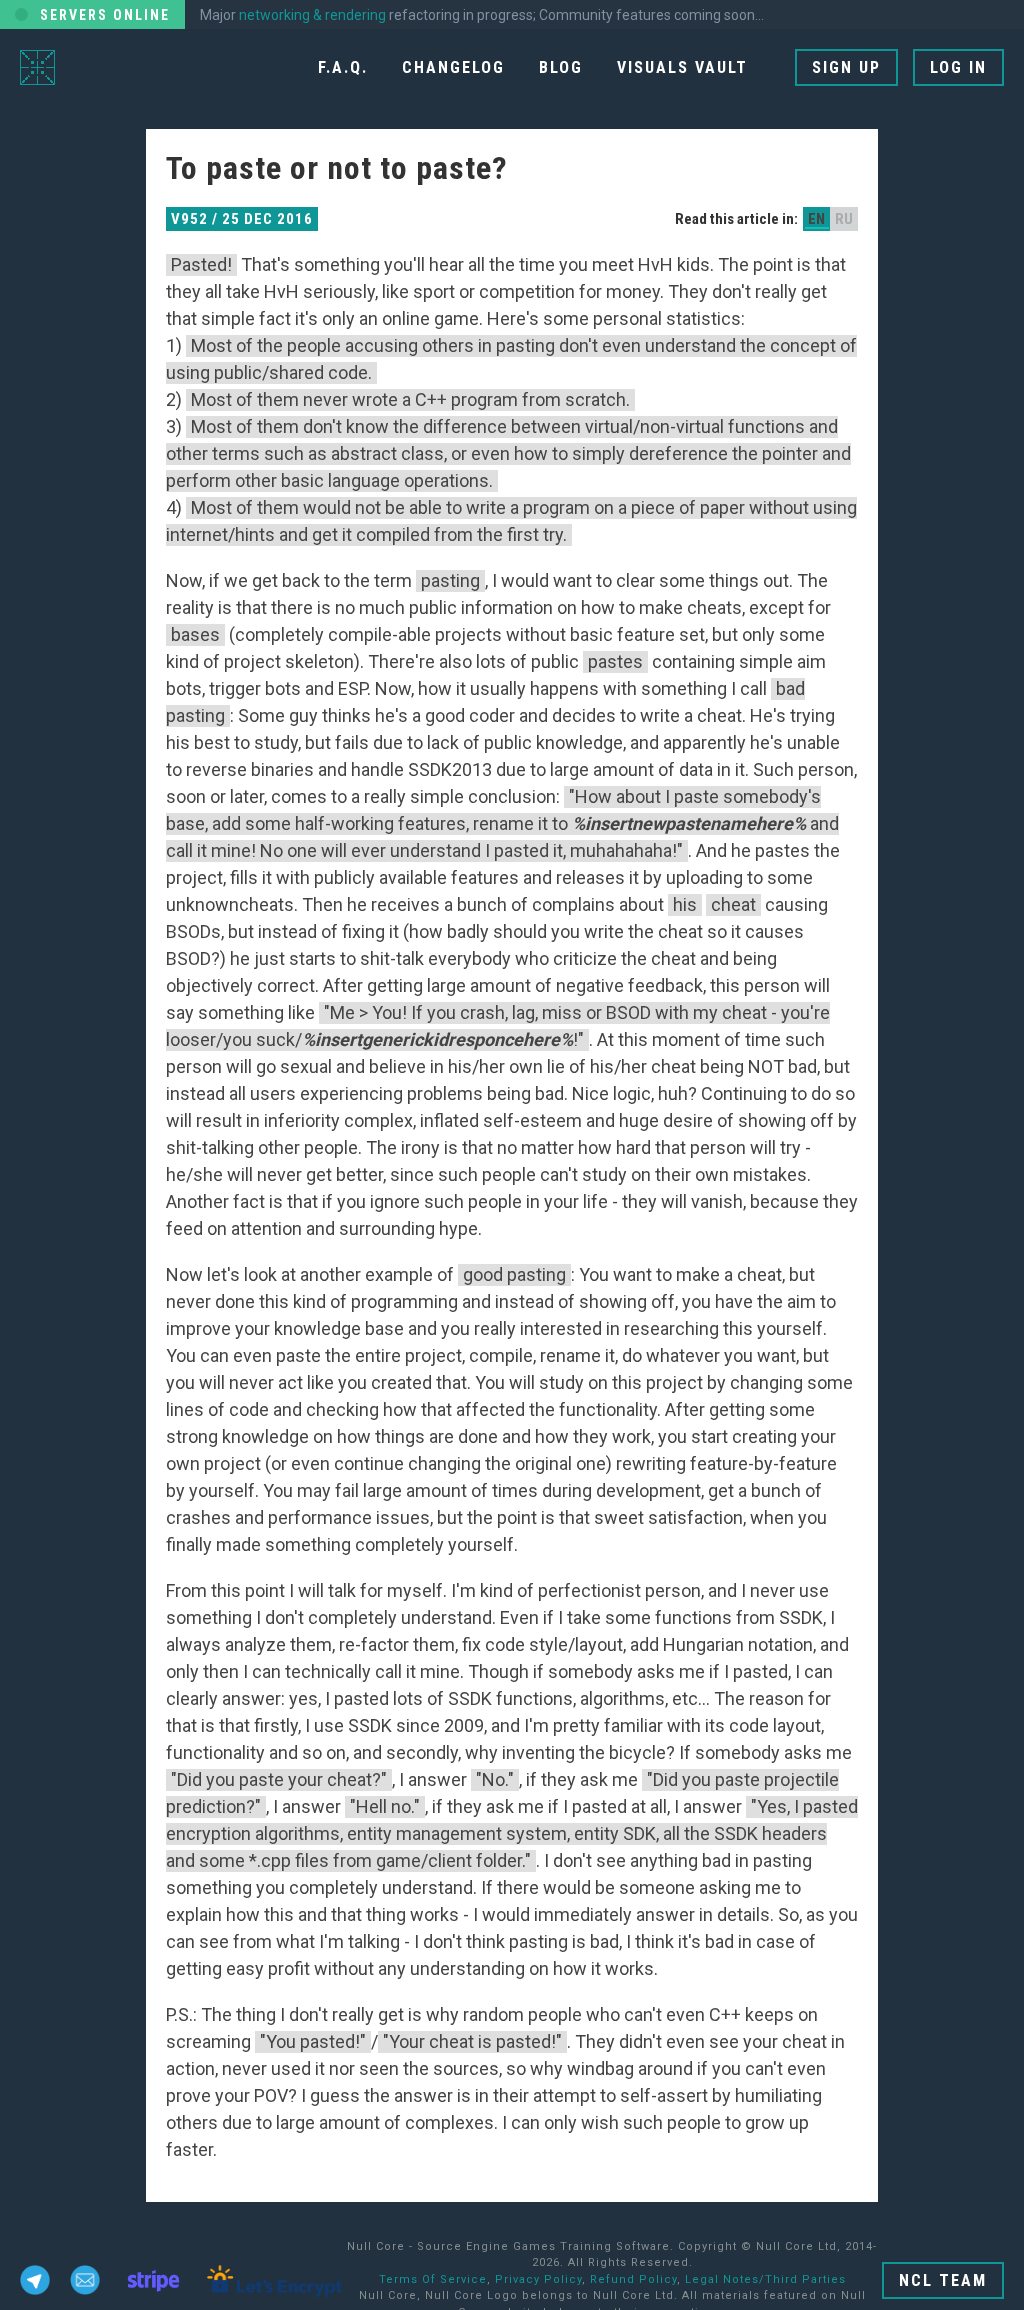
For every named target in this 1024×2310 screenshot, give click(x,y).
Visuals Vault (682, 67)
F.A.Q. (343, 67)
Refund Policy (633, 2279)
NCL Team (943, 2280)
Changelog (453, 67)
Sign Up (846, 67)
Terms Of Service (433, 2279)
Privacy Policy (538, 2279)
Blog (561, 67)
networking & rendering (312, 15)
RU (844, 219)
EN (816, 219)
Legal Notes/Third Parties (765, 2279)
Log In (958, 67)
